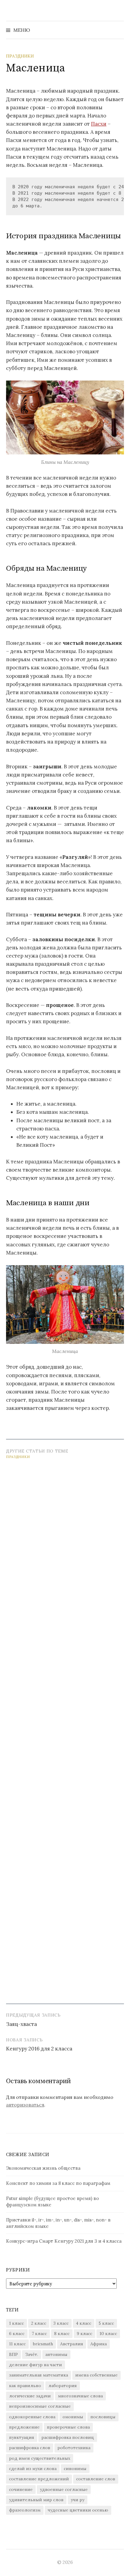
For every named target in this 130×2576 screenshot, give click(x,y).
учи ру (78, 2500)
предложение (24, 2427)
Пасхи (99, 124)
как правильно (25, 2386)
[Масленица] (65, 1304)
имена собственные (96, 2375)
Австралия (72, 2344)
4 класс (84, 2323)
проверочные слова (68, 2427)
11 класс (17, 2344)
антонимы (56, 2354)
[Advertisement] (65, 1729)
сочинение (21, 2489)
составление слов (96, 2479)
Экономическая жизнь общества (43, 2168)
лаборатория (63, 2386)
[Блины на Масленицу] (65, 417)
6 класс (17, 2334)
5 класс (106, 2323)
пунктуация (22, 2437)
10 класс (108, 2334)
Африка (99, 2344)
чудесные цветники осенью (78, 2510)
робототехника (74, 2448)
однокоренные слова (32, 2417)
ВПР (13, 2354)
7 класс (39, 2334)
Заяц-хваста (21, 2024)
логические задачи (30, 2396)
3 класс (61, 2323)
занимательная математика (39, 2375)
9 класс (84, 2334)
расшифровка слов (30, 2448)
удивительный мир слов (36, 2500)
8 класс (62, 2334)
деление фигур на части (36, 2365)
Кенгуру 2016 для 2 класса (39, 2049)
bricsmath (43, 2344)
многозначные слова (80, 2396)
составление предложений (39, 2479)
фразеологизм (25, 2510)
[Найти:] (119, 30)
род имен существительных (40, 2458)
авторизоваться (25, 2105)
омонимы (73, 2417)
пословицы (103, 2417)
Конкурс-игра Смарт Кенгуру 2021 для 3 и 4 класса (64, 2241)
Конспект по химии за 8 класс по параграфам (58, 2183)
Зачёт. (32, 2354)
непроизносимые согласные (40, 2406)
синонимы (75, 2469)
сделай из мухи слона (33, 2469)
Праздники (20, 56)
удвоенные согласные (64, 2489)
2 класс (39, 2323)
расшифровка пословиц (68, 2437)
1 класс (16, 2323)
